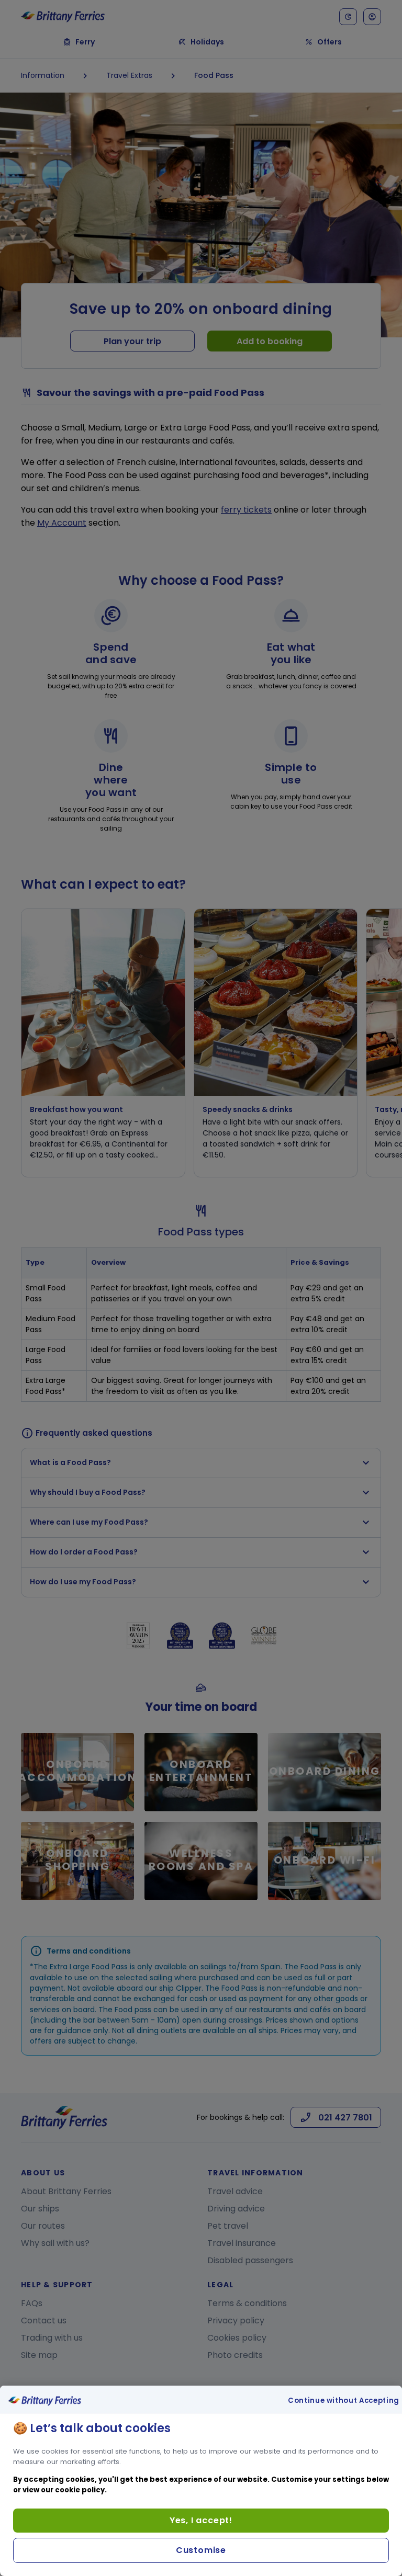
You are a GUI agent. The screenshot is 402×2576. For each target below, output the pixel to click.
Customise (201, 2550)
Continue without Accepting (344, 2401)
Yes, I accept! (201, 2520)
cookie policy (80, 2490)
